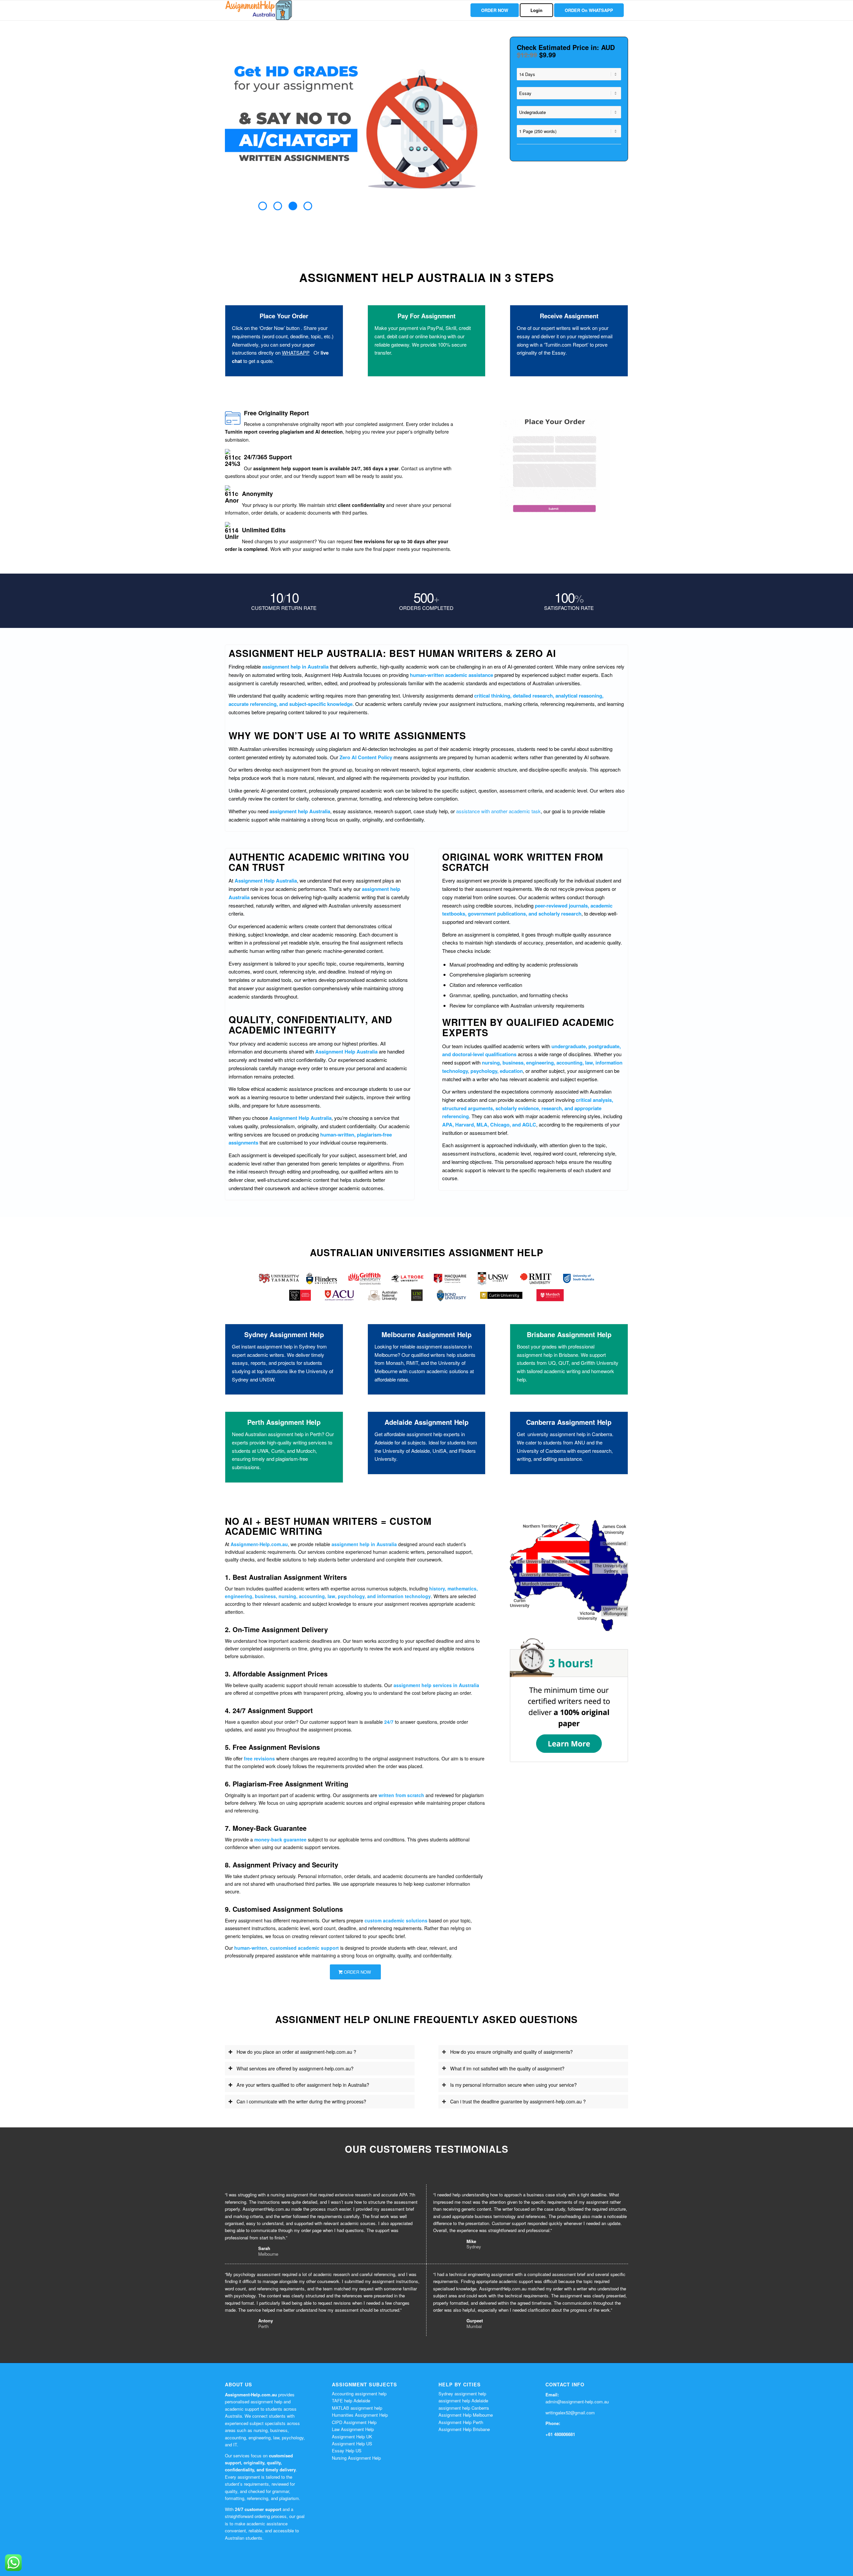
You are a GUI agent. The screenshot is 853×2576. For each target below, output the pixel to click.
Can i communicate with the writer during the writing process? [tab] (301, 2101)
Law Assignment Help (353, 2429)
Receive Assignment (569, 316)
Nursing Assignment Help (356, 2458)
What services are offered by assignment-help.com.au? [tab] (295, 2068)
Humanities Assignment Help (360, 2415)
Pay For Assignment (426, 316)
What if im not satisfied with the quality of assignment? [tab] (507, 2068)
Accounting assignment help (359, 2394)
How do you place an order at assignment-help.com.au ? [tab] (296, 2052)
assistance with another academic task (498, 811)
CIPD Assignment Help (354, 2422)
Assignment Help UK (352, 2437)
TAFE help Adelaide (351, 2401)
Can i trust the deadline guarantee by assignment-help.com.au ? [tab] (518, 2101)
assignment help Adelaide (463, 2401)
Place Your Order (284, 316)
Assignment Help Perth (461, 2422)
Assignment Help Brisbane (464, 2429)
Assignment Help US (352, 2444)
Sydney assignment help (462, 2394)
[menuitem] (495, 10)
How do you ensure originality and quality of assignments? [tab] (511, 2052)
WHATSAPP (296, 352)
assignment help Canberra (464, 2408)
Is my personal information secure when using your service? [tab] (513, 2085)
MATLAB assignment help (357, 2408)
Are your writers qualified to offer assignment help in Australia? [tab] (303, 2085)
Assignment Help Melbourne (466, 2415)
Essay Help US (347, 2451)
